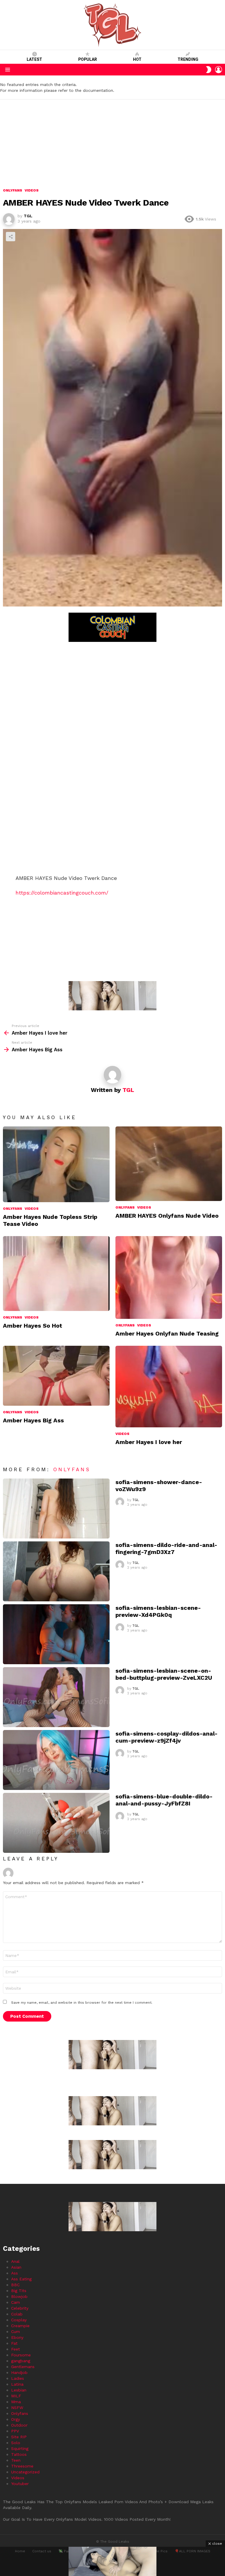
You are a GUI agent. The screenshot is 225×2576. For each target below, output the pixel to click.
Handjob (19, 2372)
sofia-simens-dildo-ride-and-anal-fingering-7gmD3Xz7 (166, 1548)
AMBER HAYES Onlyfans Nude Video (167, 1216)
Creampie (20, 2326)
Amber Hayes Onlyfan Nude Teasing (167, 1333)
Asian (16, 2267)
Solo (16, 2443)
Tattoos (19, 2454)
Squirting (20, 2449)
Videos (32, 1209)
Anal (15, 2261)
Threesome (22, 2466)
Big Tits (19, 2291)
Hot (137, 59)
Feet (16, 2349)
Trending (188, 59)
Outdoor (19, 2425)
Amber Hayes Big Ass (33, 1420)
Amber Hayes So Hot (33, 1326)
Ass (15, 2273)
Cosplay (19, 2320)
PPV (15, 2431)
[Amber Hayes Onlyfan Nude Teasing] (169, 1277)
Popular (88, 59)
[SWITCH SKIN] (209, 70)
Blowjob (19, 2296)
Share (11, 237)
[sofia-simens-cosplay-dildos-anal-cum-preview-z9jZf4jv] (56, 1760)
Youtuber (20, 2484)
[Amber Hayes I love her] (169, 1386)
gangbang (21, 2361)
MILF (16, 2396)
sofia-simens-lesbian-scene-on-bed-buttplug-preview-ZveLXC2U (164, 1674)
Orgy (16, 2419)
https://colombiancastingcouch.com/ (62, 893)
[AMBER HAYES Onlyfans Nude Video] (169, 1164)
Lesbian (19, 2390)
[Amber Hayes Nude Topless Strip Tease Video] (56, 1164)
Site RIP (19, 2437)
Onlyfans (13, 1209)
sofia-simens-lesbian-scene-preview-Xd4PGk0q (158, 1611)
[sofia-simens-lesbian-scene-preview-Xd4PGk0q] (56, 1634)
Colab (17, 2314)
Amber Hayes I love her (149, 1442)
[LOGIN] (219, 70)
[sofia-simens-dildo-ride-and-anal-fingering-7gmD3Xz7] (56, 1571)
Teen (16, 2460)
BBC (15, 2285)
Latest (34, 59)
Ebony (17, 2337)
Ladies (18, 2378)
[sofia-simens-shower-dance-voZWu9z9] (56, 1508)
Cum (16, 2332)
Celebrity (20, 2308)
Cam (16, 2302)
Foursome (21, 2355)
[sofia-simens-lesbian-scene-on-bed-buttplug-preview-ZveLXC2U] (56, 1697)
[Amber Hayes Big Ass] (56, 1376)
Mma (16, 2402)
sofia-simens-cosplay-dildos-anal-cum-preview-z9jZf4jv (167, 1737)
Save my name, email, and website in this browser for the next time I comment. (82, 2003)
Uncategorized (25, 2472)
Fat (14, 2343)
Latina (17, 2384)
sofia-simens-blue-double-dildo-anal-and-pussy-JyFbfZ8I (164, 1800)
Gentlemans (23, 2367)
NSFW (17, 2408)
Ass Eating (21, 2279)
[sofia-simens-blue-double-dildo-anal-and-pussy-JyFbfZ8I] (56, 1823)
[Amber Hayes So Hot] (56, 1274)
